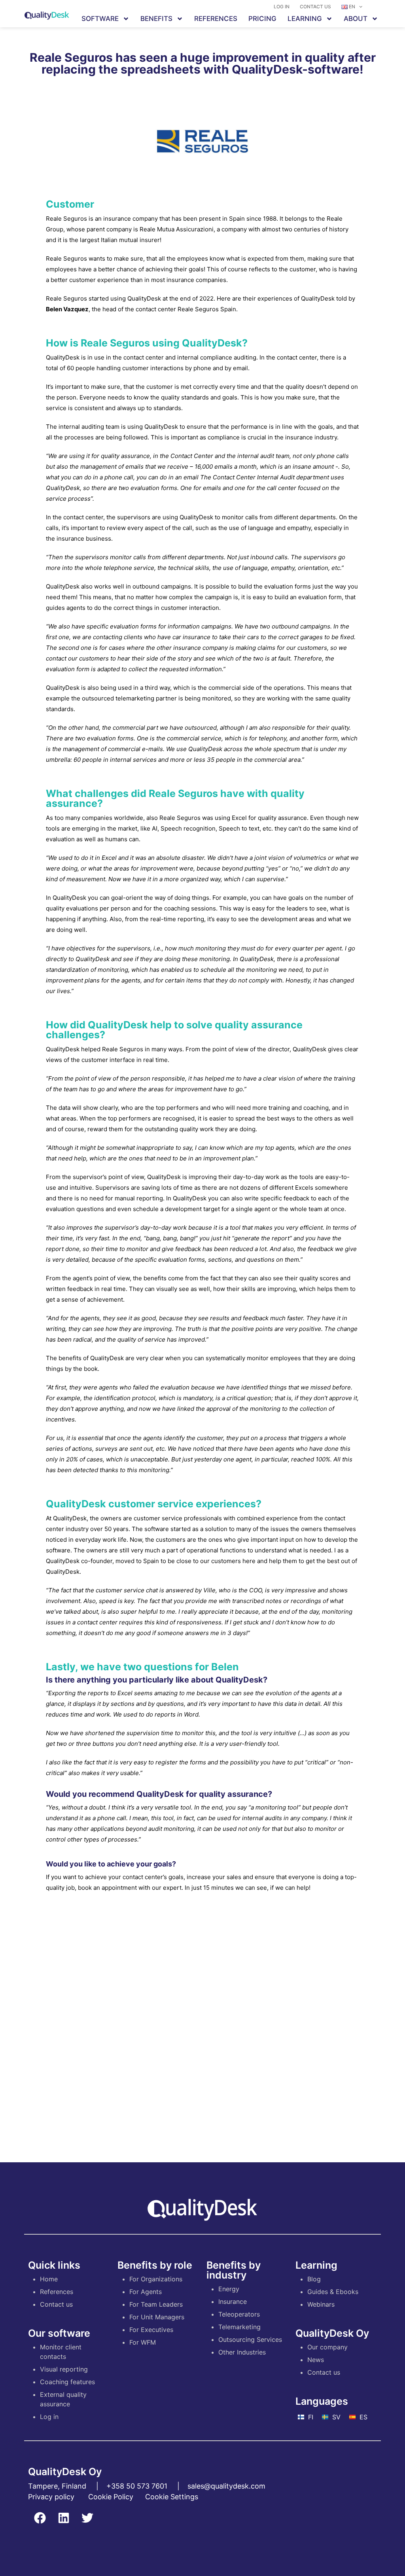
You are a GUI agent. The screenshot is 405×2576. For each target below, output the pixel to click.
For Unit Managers (157, 2317)
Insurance (233, 2302)
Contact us (315, 7)
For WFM (143, 2342)
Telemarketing (239, 2327)
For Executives (151, 2330)
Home (49, 2279)
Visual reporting (64, 2369)
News (316, 2360)
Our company (327, 2347)
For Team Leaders (156, 2304)
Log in (282, 7)
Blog (314, 2279)
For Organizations (156, 2279)
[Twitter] (87, 2518)
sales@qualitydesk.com (226, 2486)
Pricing (262, 19)
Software (100, 19)
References (216, 19)
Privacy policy (51, 2497)
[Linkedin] (64, 2518)
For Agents (146, 2292)
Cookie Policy (111, 2497)
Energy (229, 2289)
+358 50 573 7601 (137, 2486)
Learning (305, 19)
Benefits (156, 19)
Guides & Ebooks (333, 2292)
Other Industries (242, 2352)
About (356, 19)
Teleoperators (239, 2314)
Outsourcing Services (250, 2339)
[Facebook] (40, 2518)
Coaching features (67, 2382)
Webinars (321, 2304)
